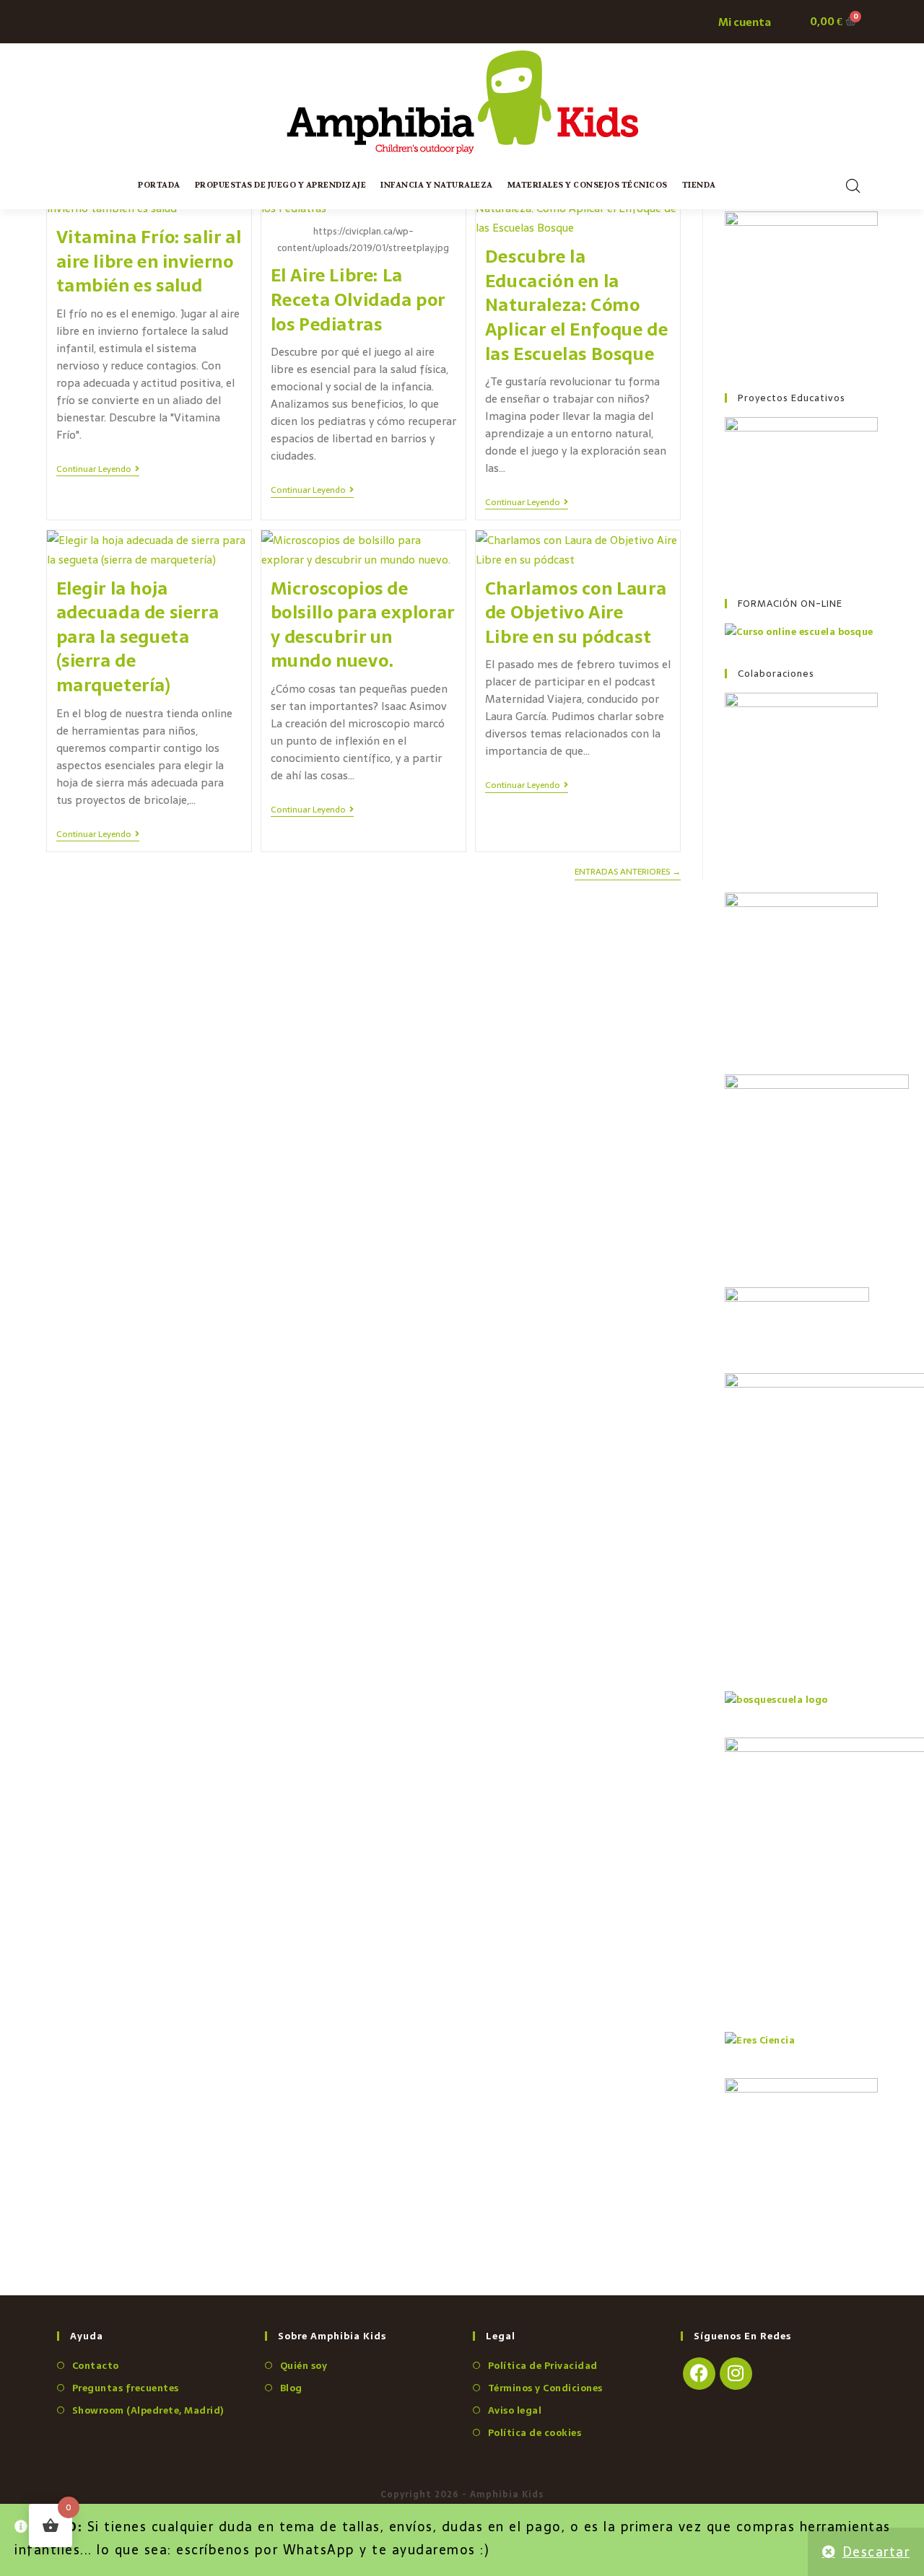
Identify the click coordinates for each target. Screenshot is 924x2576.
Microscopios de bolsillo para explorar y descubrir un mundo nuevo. (363, 625)
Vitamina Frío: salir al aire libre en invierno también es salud (149, 261)
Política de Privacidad (543, 2366)
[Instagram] (736, 2374)
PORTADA (159, 185)
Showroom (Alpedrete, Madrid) (148, 2410)
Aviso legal (515, 2410)
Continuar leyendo (98, 470)
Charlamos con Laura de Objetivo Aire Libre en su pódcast (576, 613)
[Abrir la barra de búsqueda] (853, 186)
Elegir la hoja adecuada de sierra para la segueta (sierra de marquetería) (138, 637)
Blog (291, 2388)
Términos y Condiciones (545, 2388)
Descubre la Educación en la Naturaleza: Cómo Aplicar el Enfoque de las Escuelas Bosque (577, 305)
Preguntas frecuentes (126, 2388)
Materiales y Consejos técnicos (588, 185)
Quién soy (304, 2366)
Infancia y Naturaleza (437, 185)
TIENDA (699, 185)
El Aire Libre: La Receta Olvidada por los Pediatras (358, 299)
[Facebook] (699, 2374)
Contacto (96, 2366)
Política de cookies (535, 2433)
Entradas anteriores (628, 873)
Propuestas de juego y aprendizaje (281, 185)
